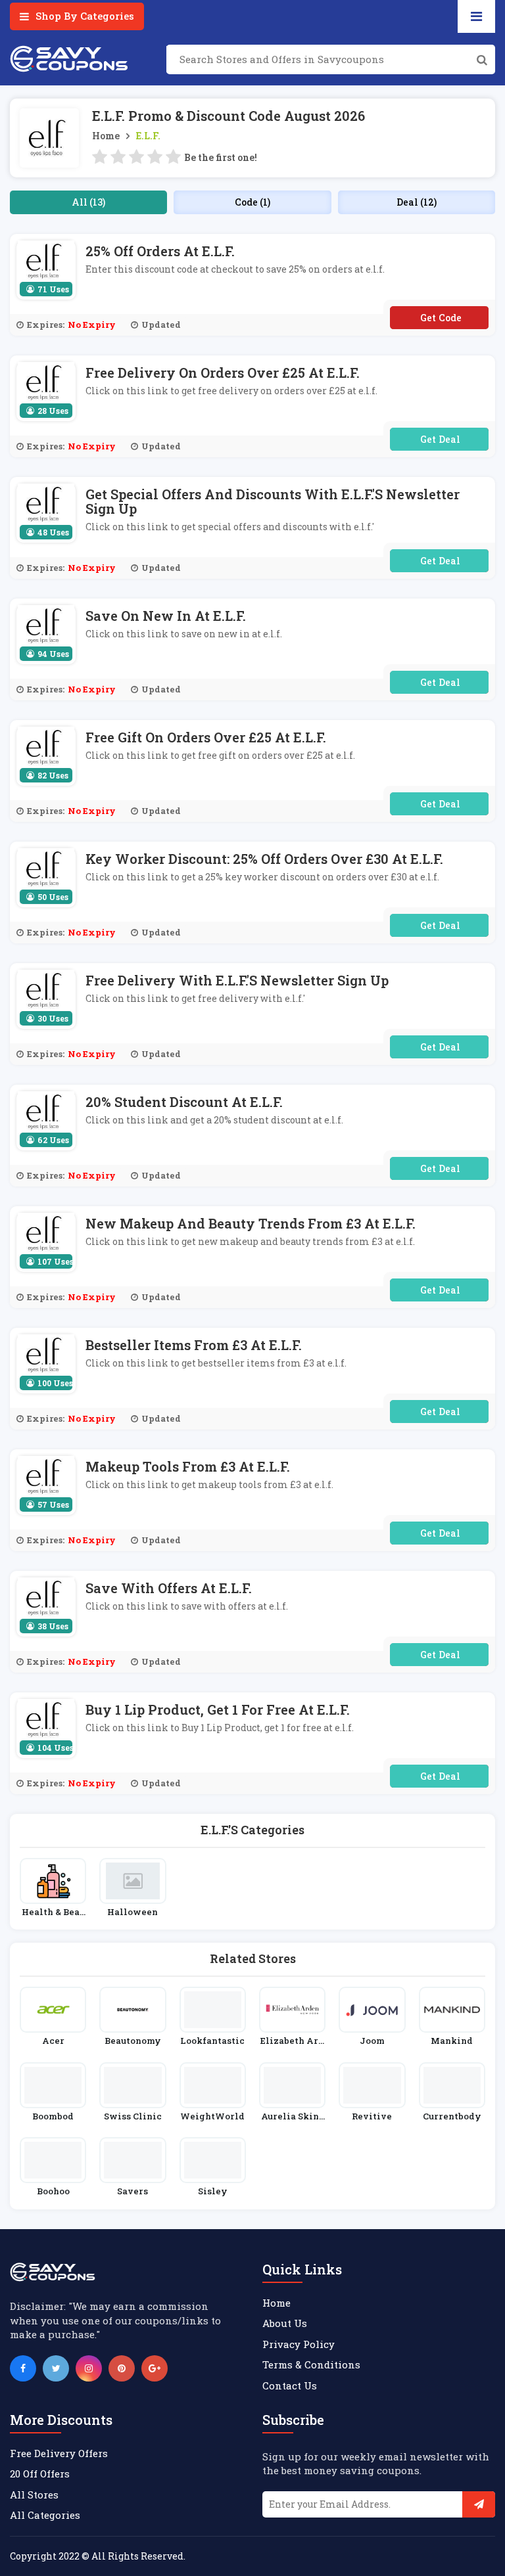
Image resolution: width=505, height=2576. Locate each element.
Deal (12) (417, 202)
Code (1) (252, 202)
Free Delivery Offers (59, 2453)
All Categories (45, 2515)
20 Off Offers (40, 2474)
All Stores (34, 2495)
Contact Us (290, 2385)
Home (106, 136)
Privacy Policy (299, 2344)
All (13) (88, 202)
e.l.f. (148, 136)
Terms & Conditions (311, 2364)
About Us (285, 2323)
